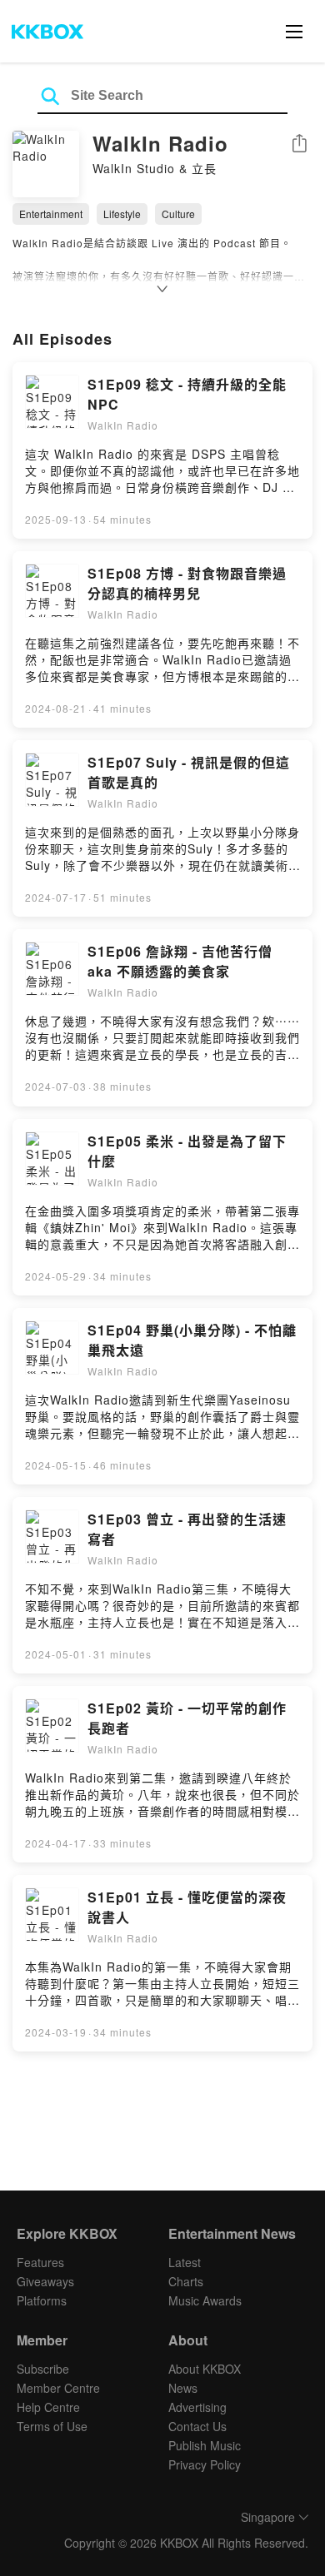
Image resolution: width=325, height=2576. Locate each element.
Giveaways (45, 2281)
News (183, 2388)
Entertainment (51, 214)
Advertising (197, 2407)
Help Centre (48, 2407)
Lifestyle (122, 214)
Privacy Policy (205, 2464)
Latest (185, 2262)
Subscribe (43, 2369)
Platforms (42, 2300)
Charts (186, 2281)
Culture (178, 214)
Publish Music (205, 2445)
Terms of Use (52, 2426)
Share (299, 144)
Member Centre (58, 2388)
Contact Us (197, 2426)
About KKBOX (205, 2369)
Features (40, 2262)
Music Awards (205, 2300)
